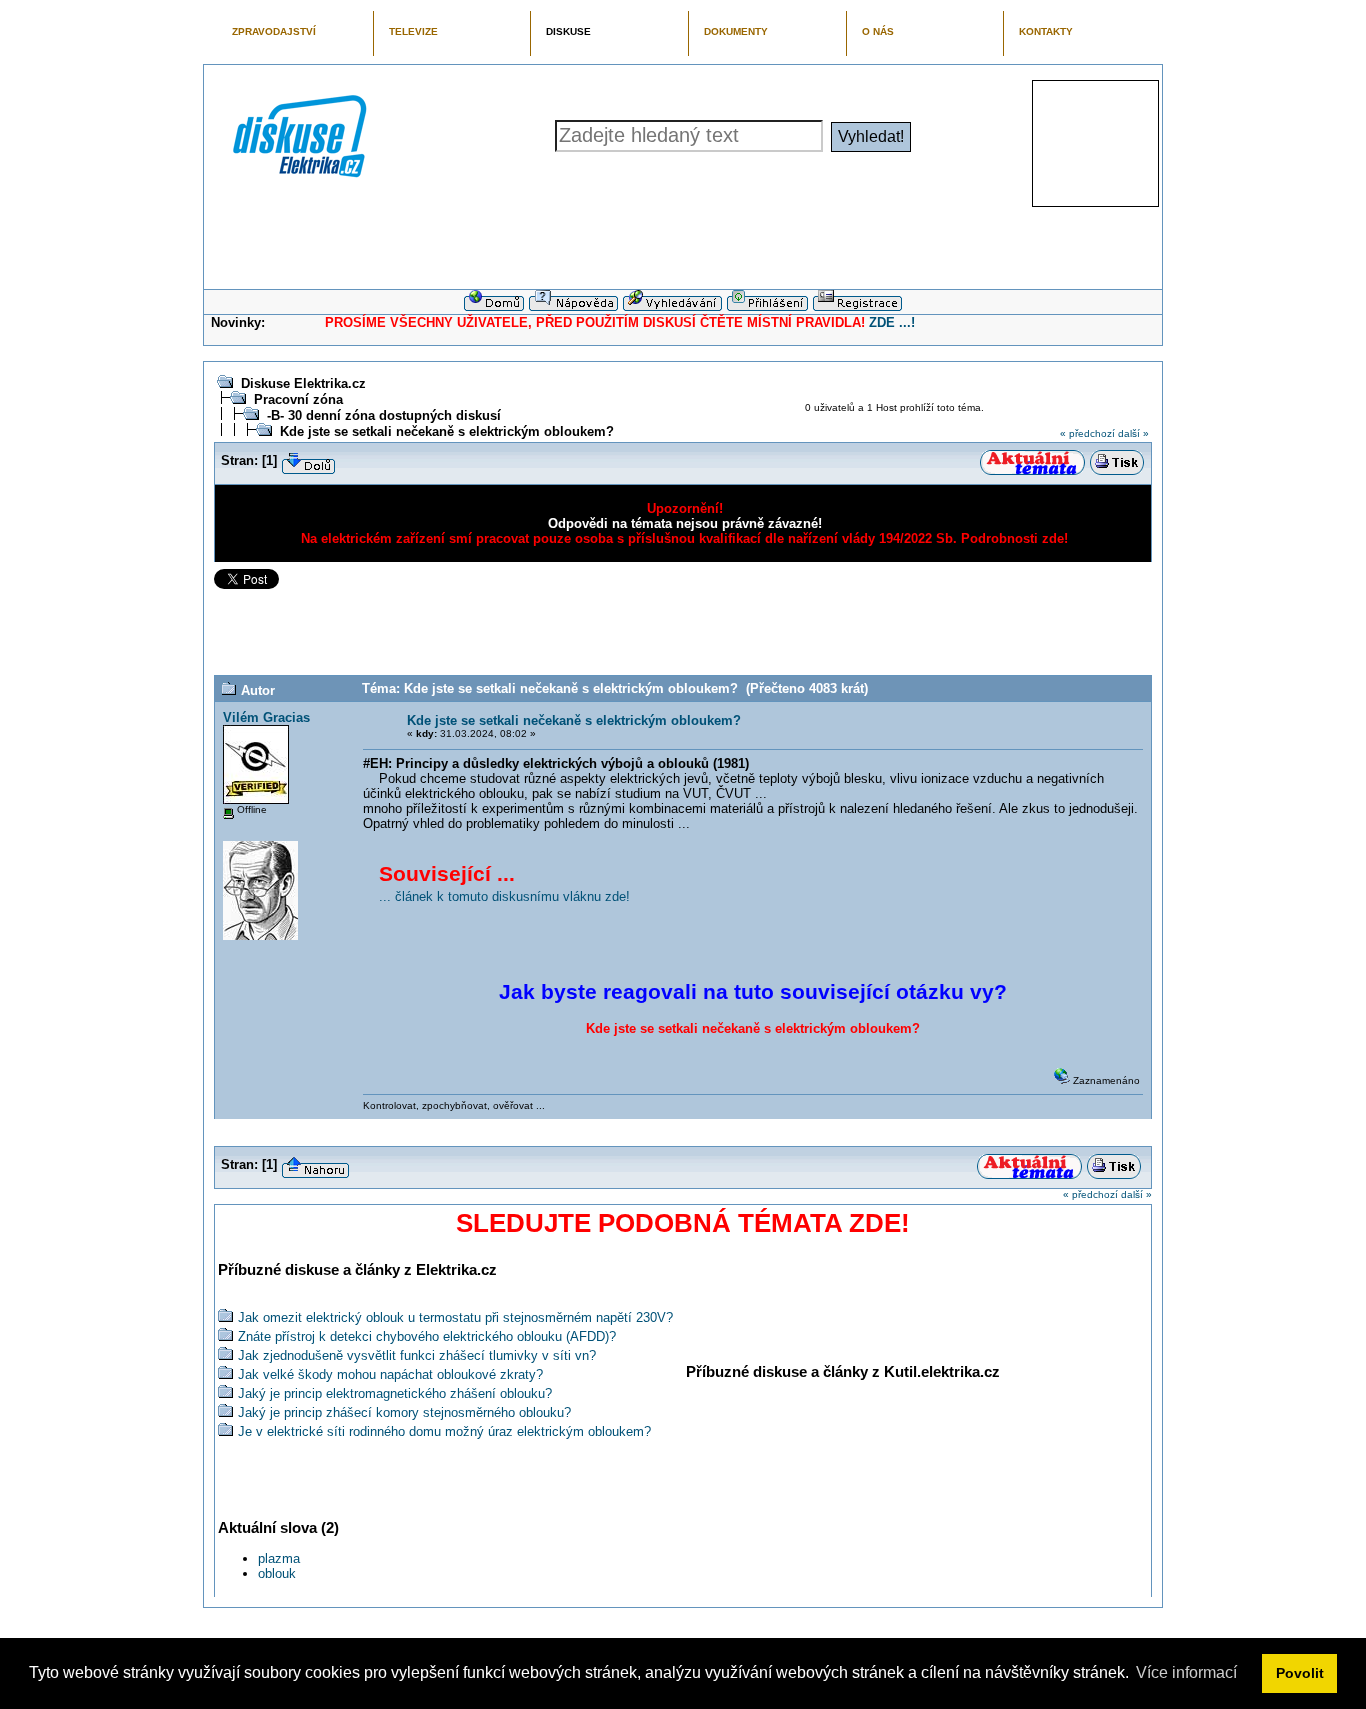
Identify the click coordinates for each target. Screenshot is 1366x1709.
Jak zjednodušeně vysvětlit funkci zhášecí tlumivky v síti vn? (417, 1355)
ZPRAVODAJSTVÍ (274, 31)
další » (1133, 433)
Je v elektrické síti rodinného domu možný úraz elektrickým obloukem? (444, 1431)
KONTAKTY (1046, 31)
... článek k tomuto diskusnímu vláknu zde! (504, 896)
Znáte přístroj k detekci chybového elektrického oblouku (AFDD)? (427, 1336)
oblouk (277, 1573)
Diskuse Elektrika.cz (303, 383)
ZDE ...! (892, 322)
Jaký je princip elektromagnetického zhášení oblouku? (395, 1393)
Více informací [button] (1186, 1672)
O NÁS (878, 31)
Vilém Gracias (266, 717)
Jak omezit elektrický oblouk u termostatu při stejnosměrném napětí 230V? (455, 1317)
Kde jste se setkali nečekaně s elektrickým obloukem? (447, 431)
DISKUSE (568, 31)
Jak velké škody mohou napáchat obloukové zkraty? (390, 1374)
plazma (279, 1558)
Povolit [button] (1300, 1673)
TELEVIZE (413, 31)
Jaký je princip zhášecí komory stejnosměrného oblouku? (404, 1412)
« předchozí (1087, 433)
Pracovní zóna (298, 399)
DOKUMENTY (736, 31)
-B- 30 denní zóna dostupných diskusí (384, 415)
